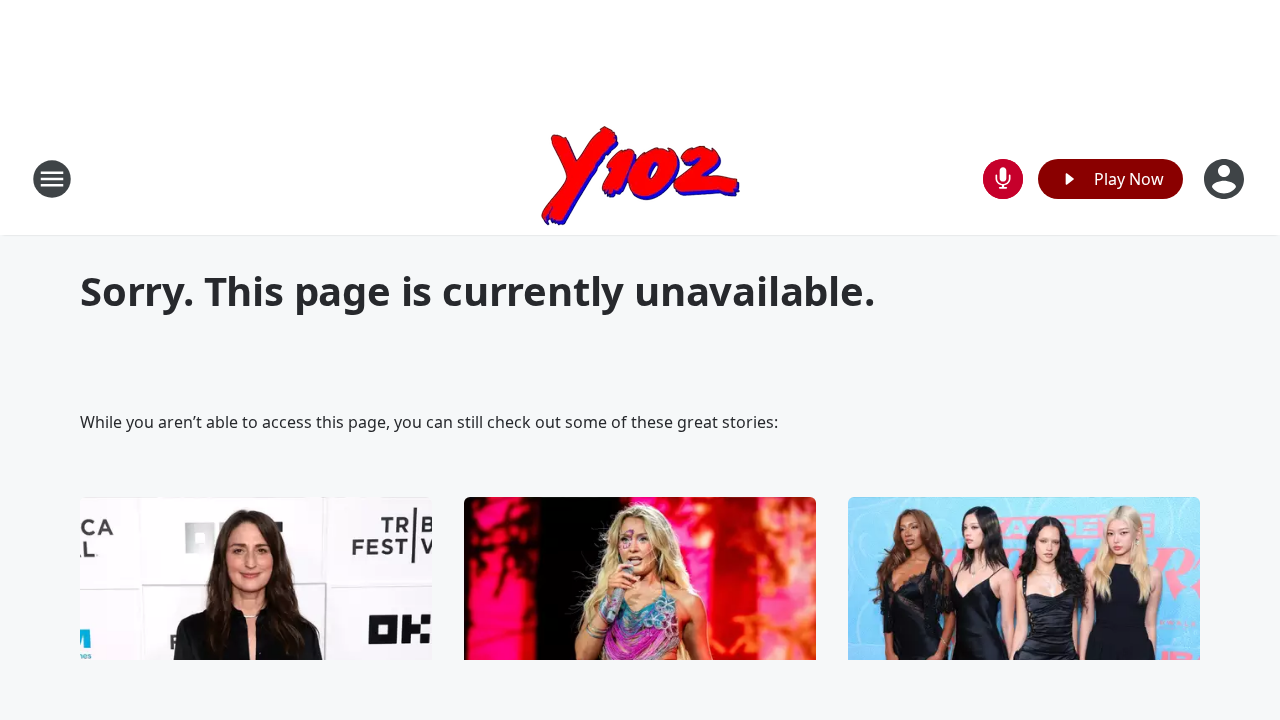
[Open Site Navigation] (52, 179)
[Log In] (1226, 179)
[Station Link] (640, 178)
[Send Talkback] (1003, 179)
